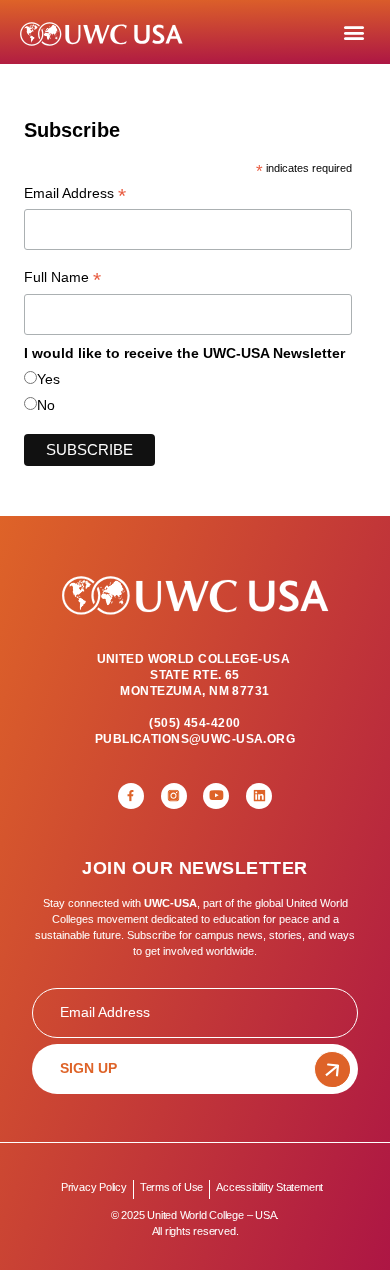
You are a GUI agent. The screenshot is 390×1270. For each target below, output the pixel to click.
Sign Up (88, 1068)
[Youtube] (216, 796)
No (46, 405)
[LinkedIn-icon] (259, 796)
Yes (48, 379)
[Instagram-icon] (174, 796)
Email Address (75, 195)
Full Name (62, 279)
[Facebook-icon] (131, 796)
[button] (353, 32)
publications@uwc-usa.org (195, 739)
